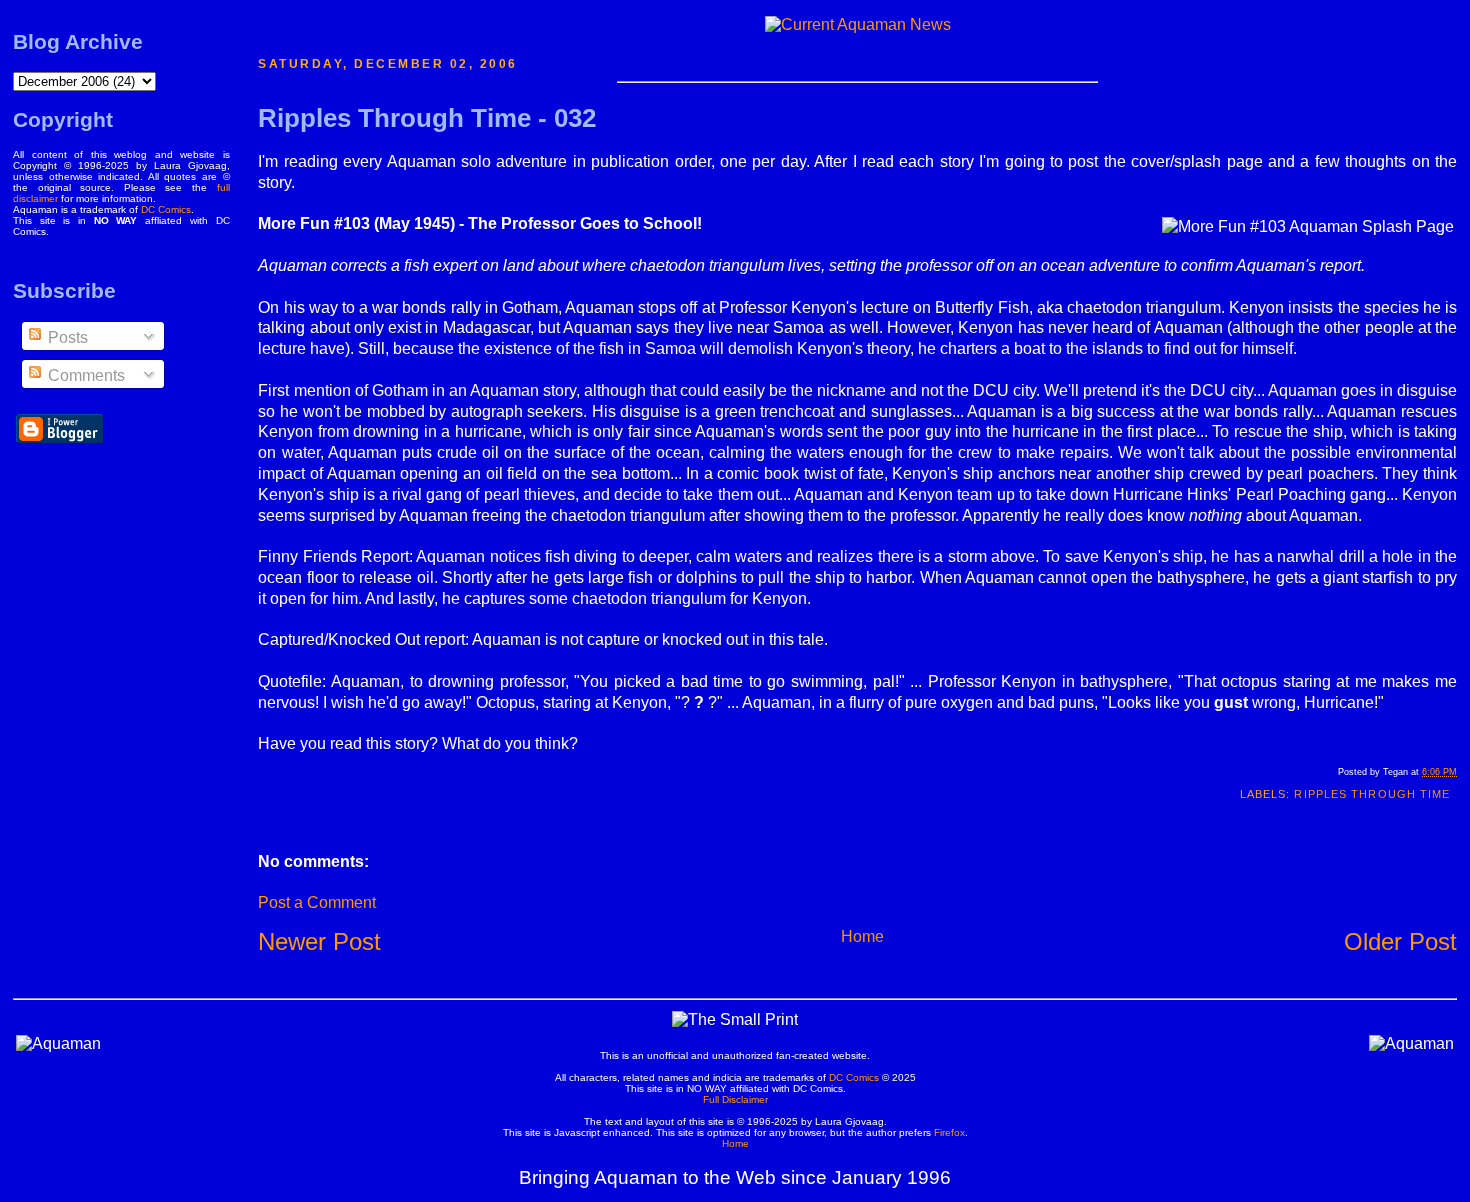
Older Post (1400, 941)
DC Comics (166, 209)
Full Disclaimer (735, 1099)
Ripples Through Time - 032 (427, 118)
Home (862, 936)
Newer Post (319, 941)
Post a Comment (317, 902)
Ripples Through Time (1372, 794)
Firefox (949, 1132)
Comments (84, 375)
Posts (66, 337)
